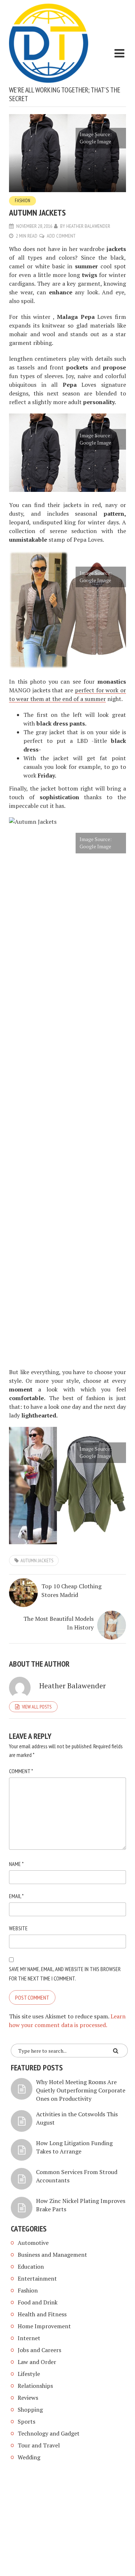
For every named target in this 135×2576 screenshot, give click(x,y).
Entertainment (37, 2278)
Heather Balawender (88, 226)
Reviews (28, 2398)
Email (16, 1896)
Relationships (35, 2386)
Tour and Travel (39, 2445)
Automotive (33, 2243)
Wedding (29, 2457)
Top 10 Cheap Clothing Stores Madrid (71, 1590)
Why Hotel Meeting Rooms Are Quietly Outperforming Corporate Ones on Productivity (81, 2090)
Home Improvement (44, 2326)
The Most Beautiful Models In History (58, 1623)
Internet (29, 2338)
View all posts (37, 1707)
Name (16, 1864)
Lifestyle (29, 2374)
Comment (21, 1771)
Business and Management (52, 2255)
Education (31, 2267)
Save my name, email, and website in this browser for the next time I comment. (65, 1974)
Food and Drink (38, 2302)
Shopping (30, 2410)
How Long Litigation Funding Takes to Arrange (74, 2147)
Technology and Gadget (49, 2433)
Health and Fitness (42, 2314)
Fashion (22, 201)
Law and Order (37, 2362)
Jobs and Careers (39, 2350)
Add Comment (61, 236)
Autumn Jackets (37, 1560)
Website (18, 1928)
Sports (26, 2421)
